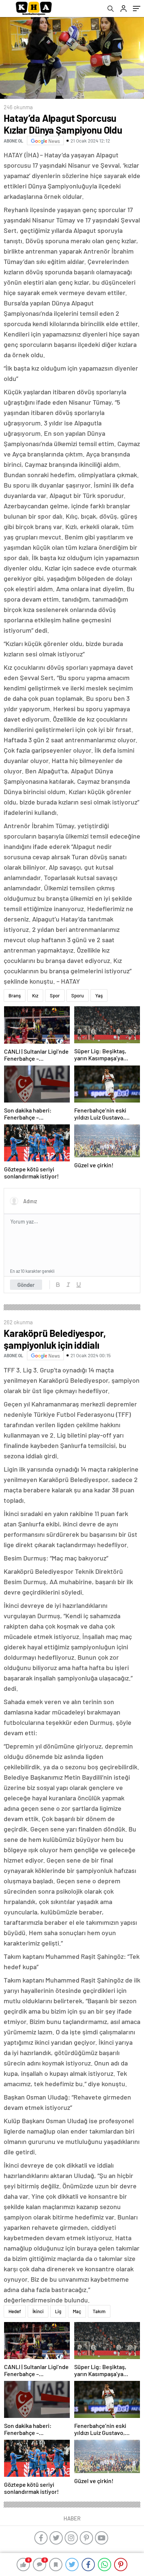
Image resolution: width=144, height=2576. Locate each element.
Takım (99, 2311)
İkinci (38, 2311)
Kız (35, 996)
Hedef (15, 2311)
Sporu (78, 996)
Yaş (99, 996)
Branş (15, 996)
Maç (77, 2311)
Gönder (26, 1285)
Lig (58, 2311)
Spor (55, 996)
